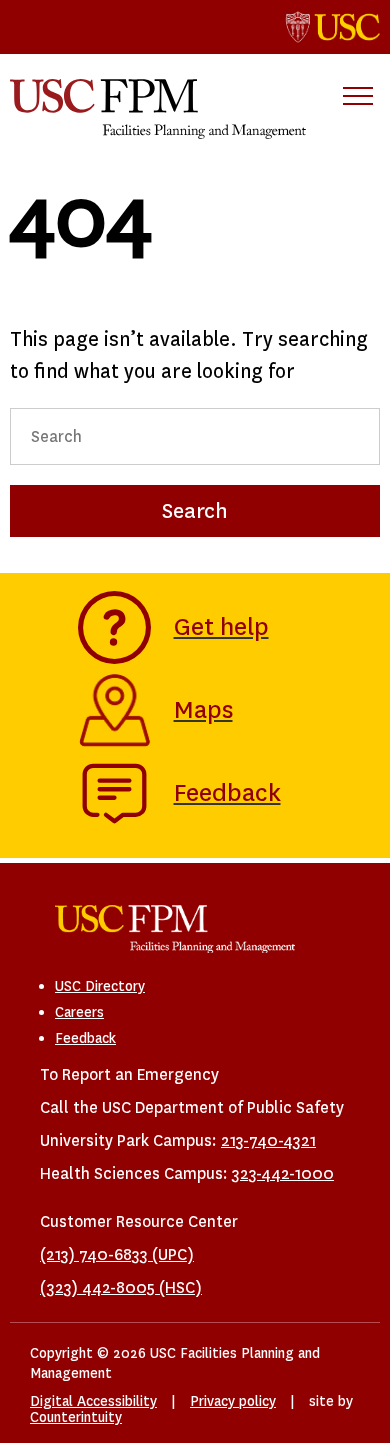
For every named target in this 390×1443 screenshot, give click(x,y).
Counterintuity (76, 1417)
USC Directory (100, 986)
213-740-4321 (268, 1140)
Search (195, 511)
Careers (79, 1012)
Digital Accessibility (93, 1401)
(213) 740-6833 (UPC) (117, 1254)
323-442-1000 (283, 1173)
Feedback (85, 1038)
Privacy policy (233, 1401)
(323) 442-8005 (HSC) (121, 1287)
